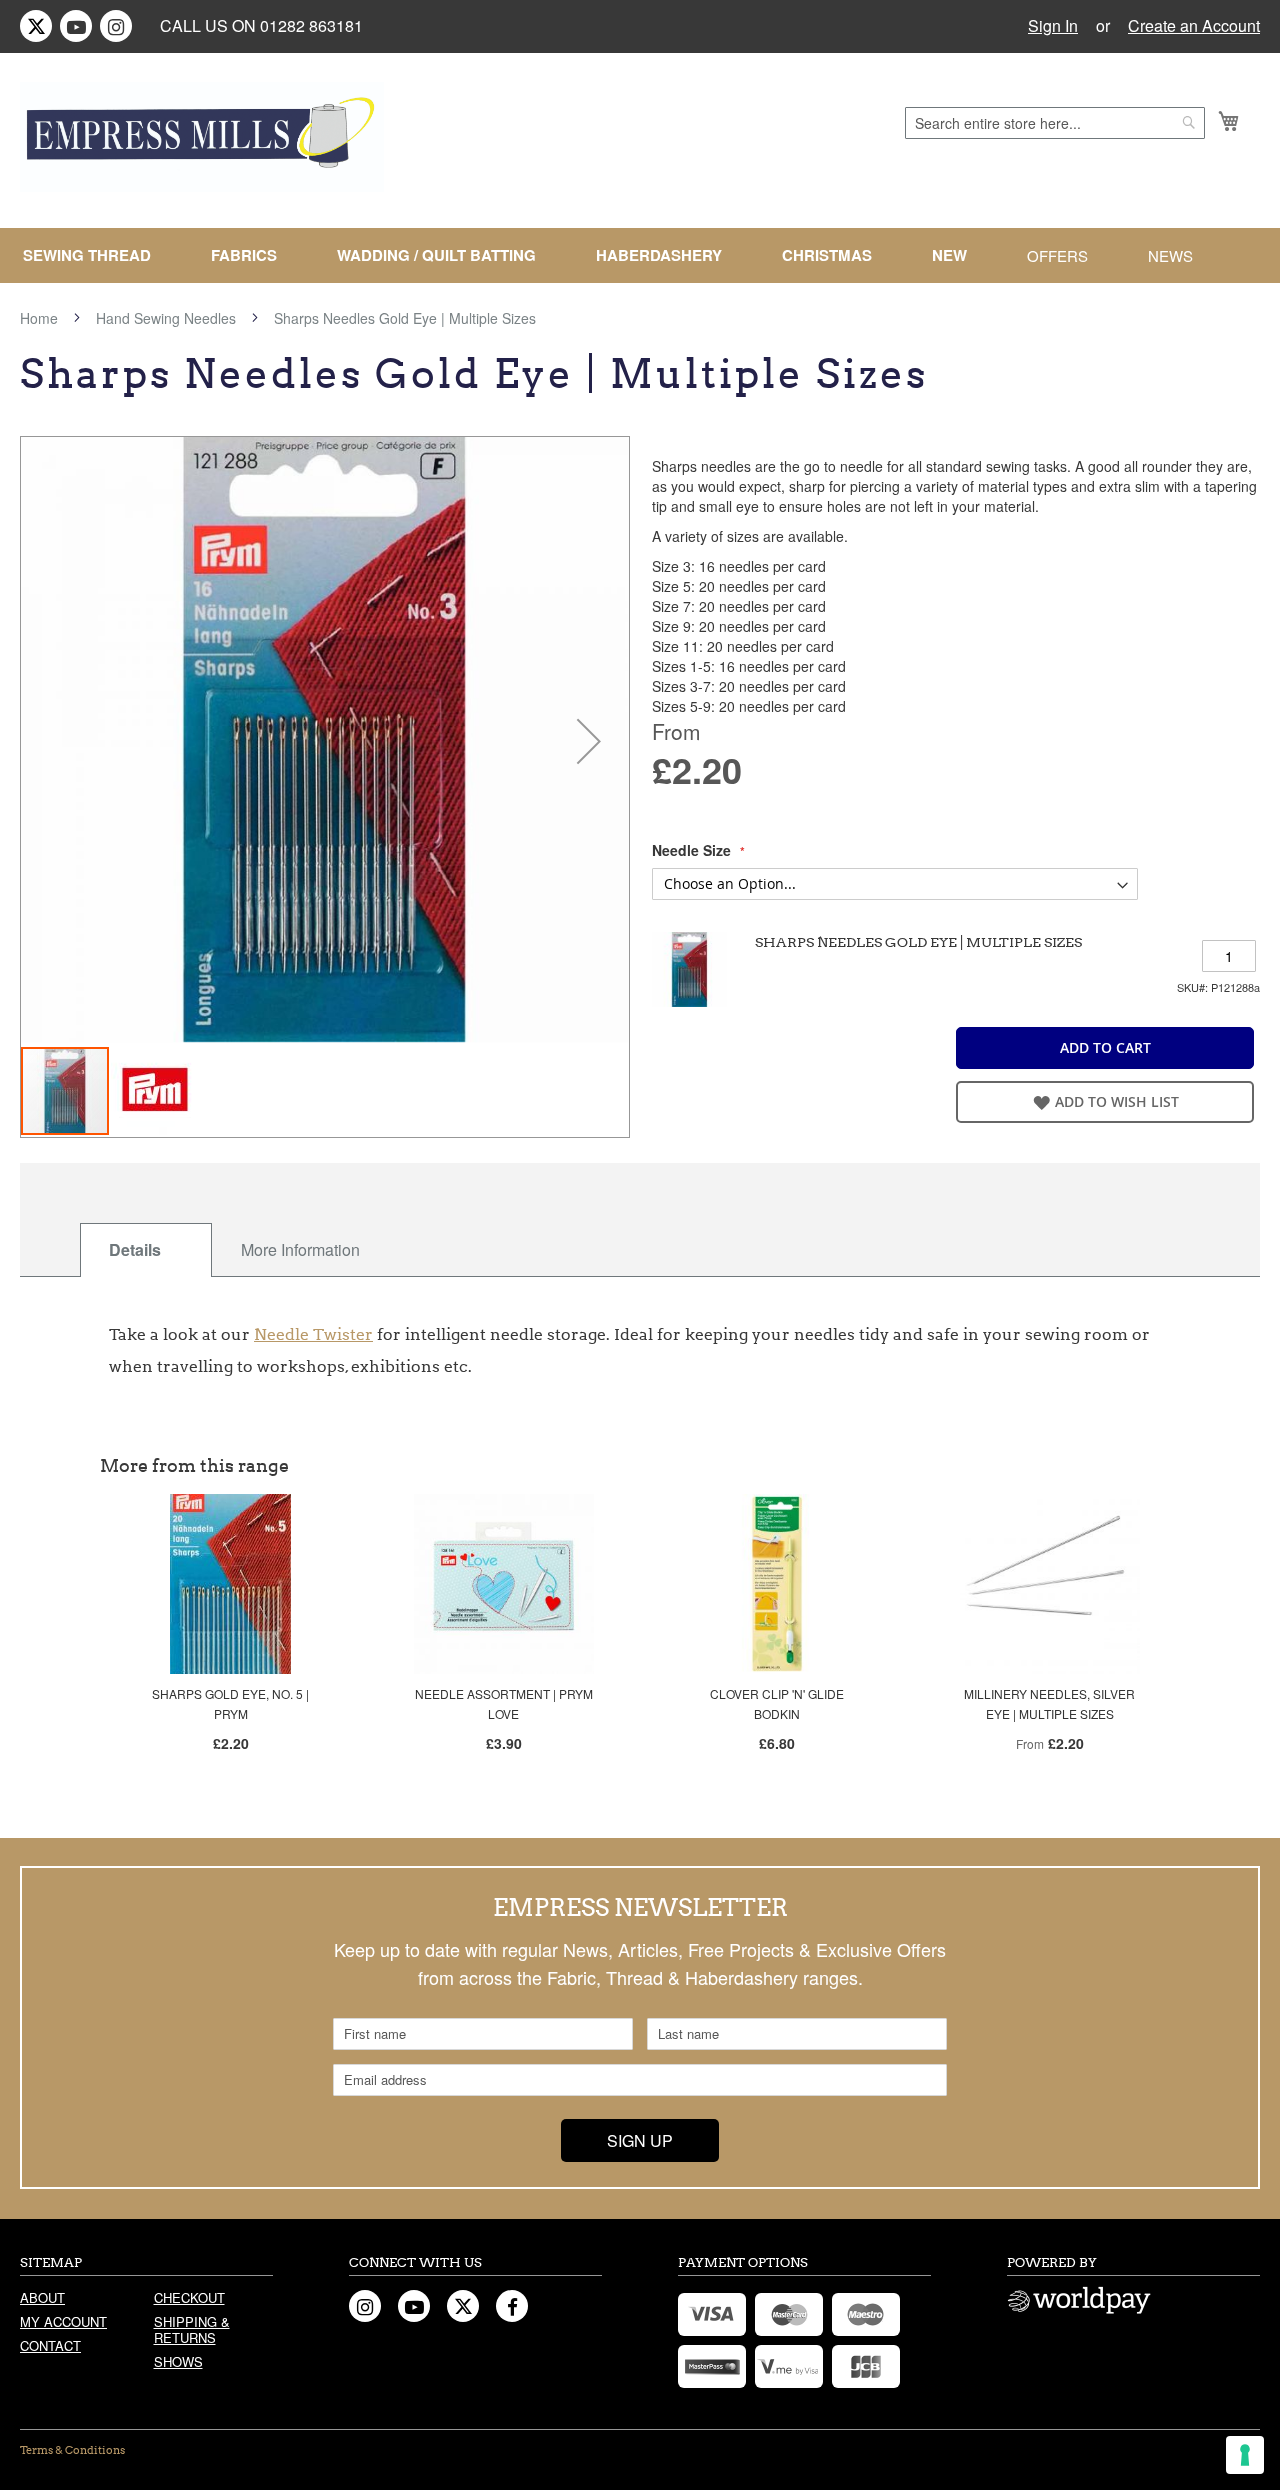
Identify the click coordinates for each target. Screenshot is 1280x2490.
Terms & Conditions (72, 2450)
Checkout (189, 2297)
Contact (50, 2345)
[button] (589, 741)
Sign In (1053, 26)
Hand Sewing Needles (166, 318)
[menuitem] (95, 255)
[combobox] (1055, 123)
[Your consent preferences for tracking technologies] (1245, 2455)
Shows (178, 2361)
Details (135, 1249)
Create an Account (1194, 26)
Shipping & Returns (192, 2329)
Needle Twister (313, 1334)
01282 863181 (311, 25)
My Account (63, 2321)
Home (39, 318)
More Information (300, 1249)
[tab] (146, 1250)
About (42, 2297)
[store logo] (202, 137)
